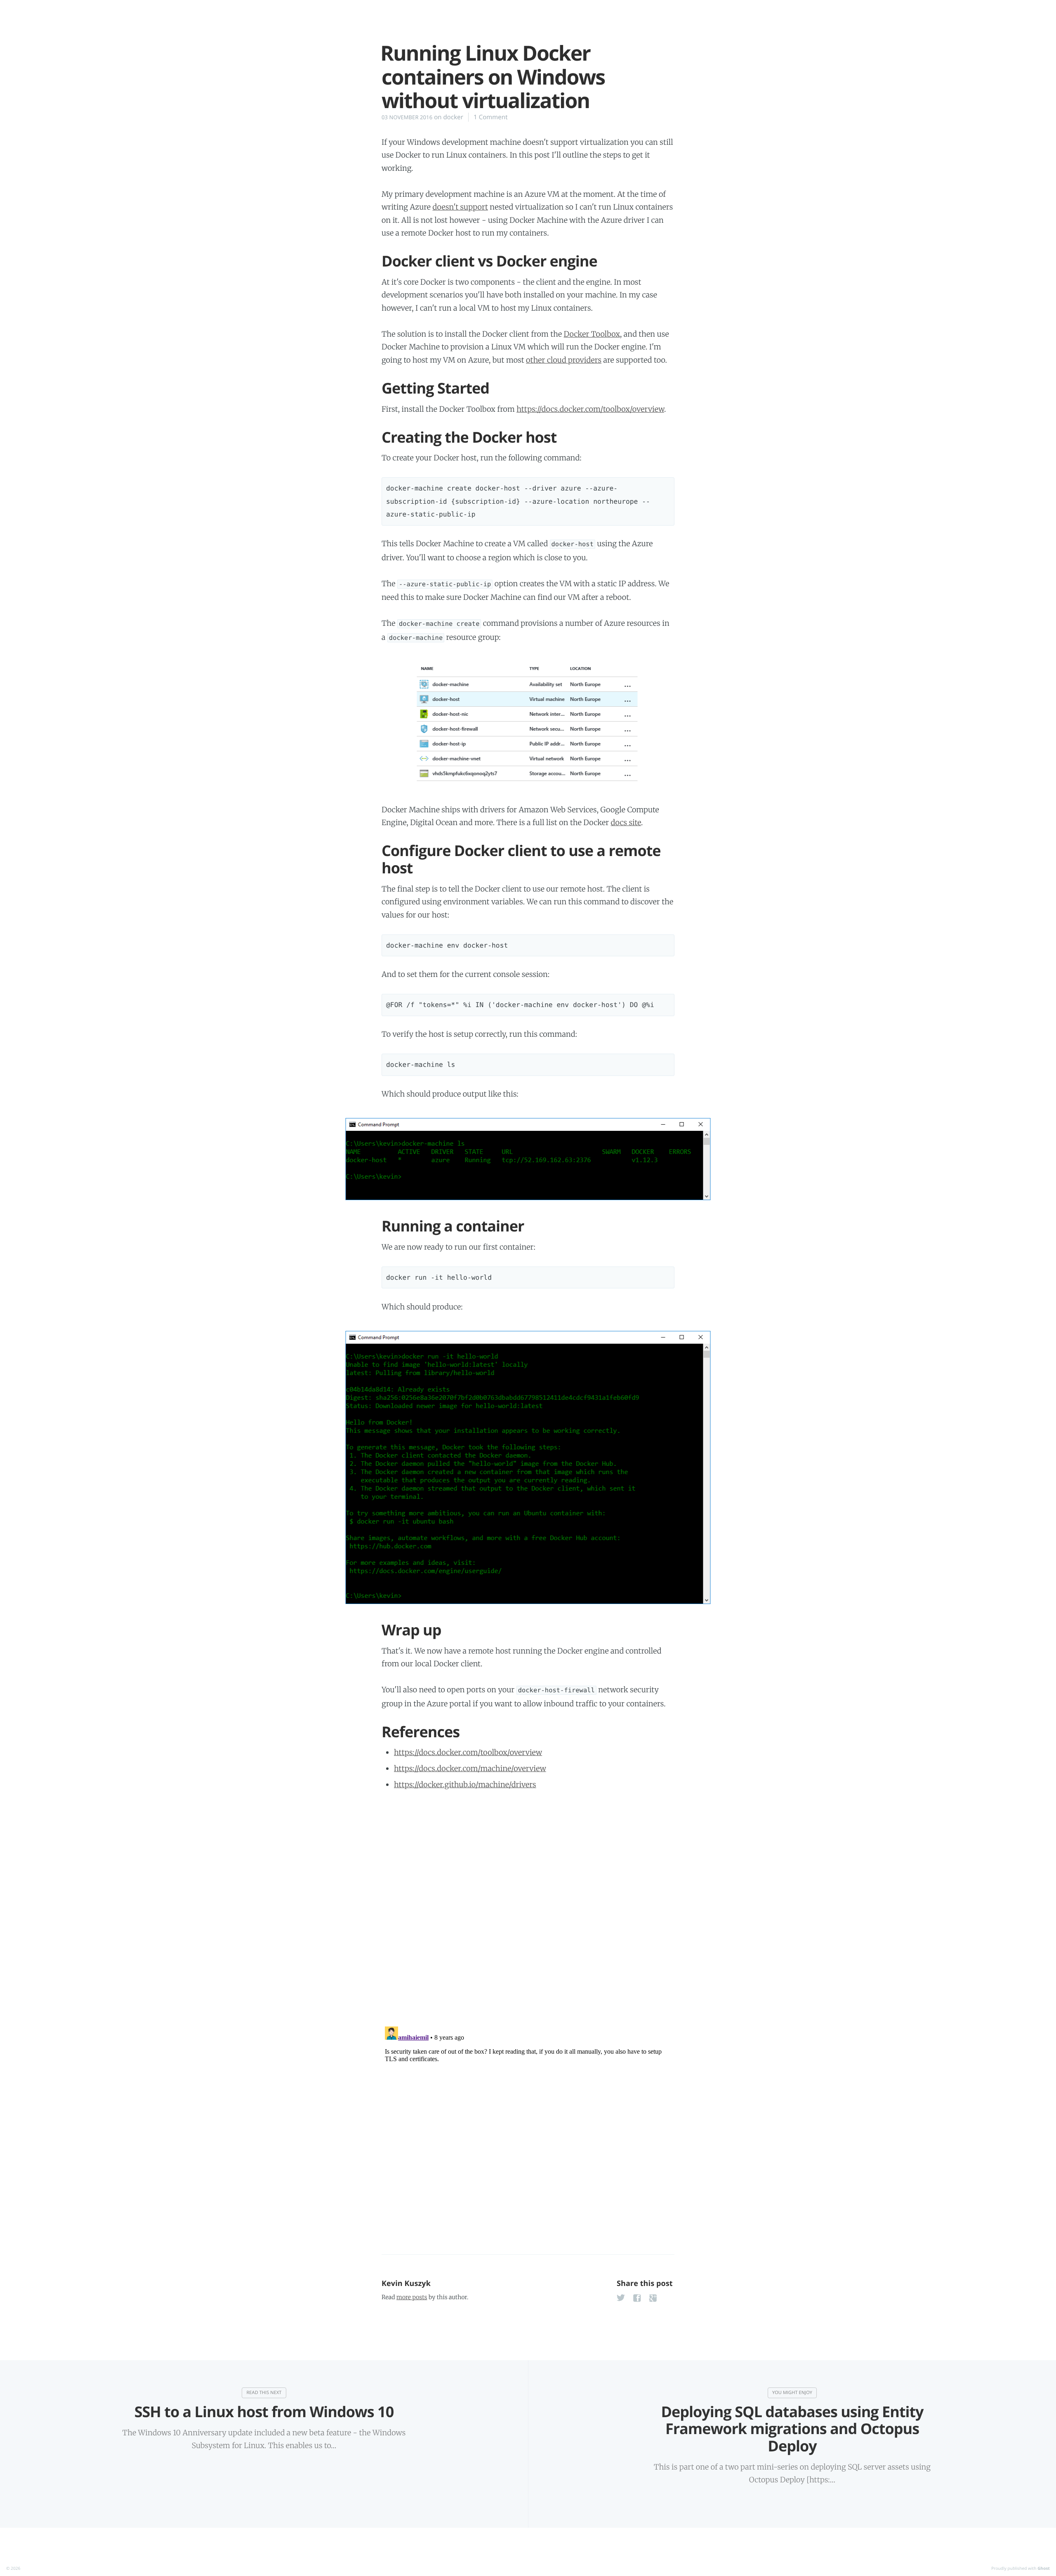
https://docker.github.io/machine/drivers (465, 1785)
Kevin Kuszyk (406, 2283)
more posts (412, 2297)
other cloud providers (564, 360)
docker (453, 117)
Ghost (1044, 2568)
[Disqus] (528, 1907)
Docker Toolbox (592, 334)
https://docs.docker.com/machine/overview (470, 1768)
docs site (626, 822)
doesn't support (460, 207)
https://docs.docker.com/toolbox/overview (590, 409)
